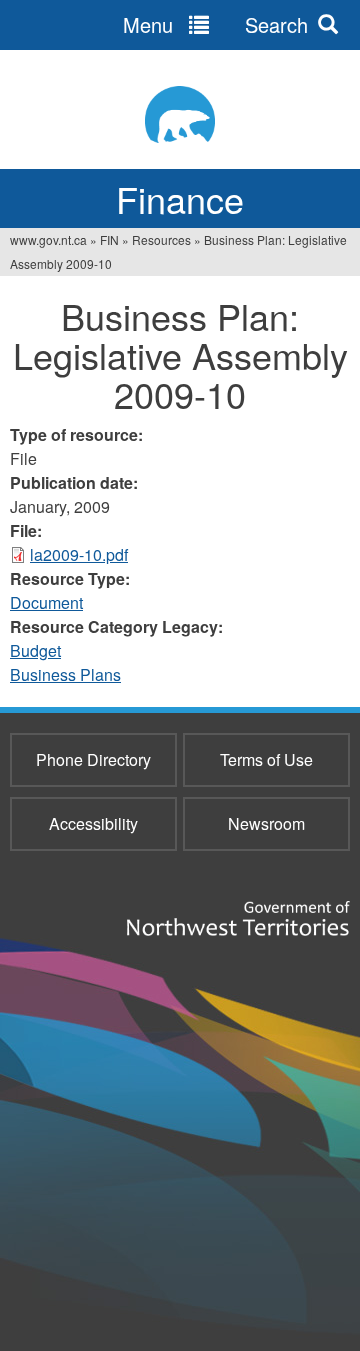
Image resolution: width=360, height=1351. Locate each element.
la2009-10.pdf (79, 554)
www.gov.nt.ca (48, 239)
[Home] (180, 114)
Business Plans (65, 674)
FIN (109, 239)
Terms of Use (266, 759)
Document (46, 602)
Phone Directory (93, 759)
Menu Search (215, 24)
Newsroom (266, 823)
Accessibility (93, 823)
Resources (161, 239)
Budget (35, 650)
